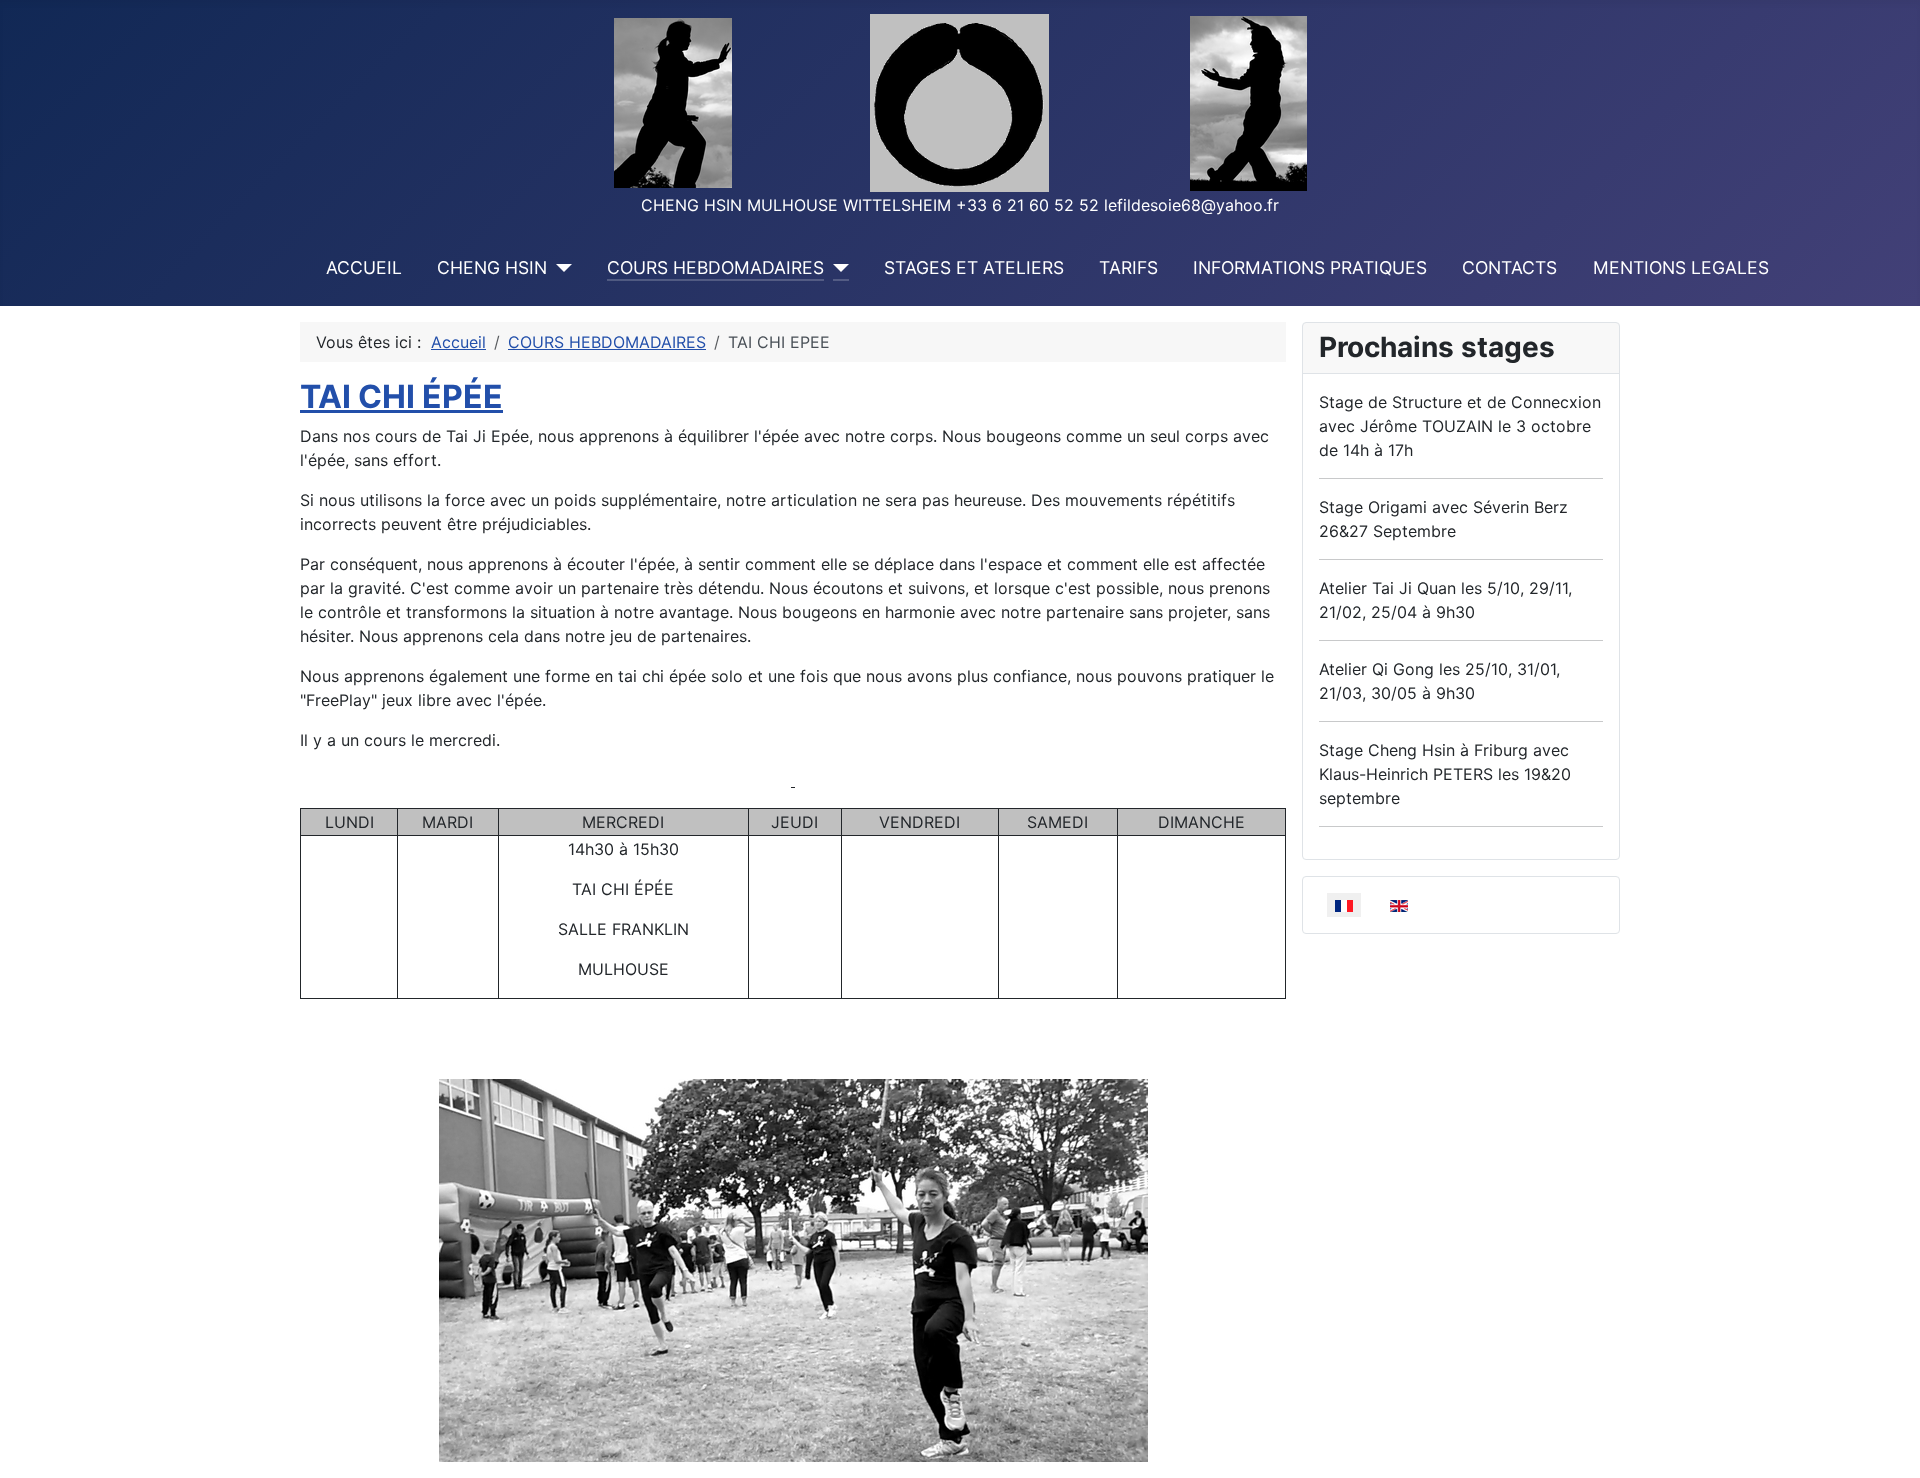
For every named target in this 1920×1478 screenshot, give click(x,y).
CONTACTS (1509, 267)
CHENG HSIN (492, 267)
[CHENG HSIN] (559, 268)
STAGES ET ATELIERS (974, 267)
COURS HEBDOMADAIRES (715, 267)
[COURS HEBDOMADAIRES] (836, 268)
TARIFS (1128, 267)
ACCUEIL (364, 267)
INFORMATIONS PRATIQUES (1310, 267)
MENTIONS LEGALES (1681, 267)
